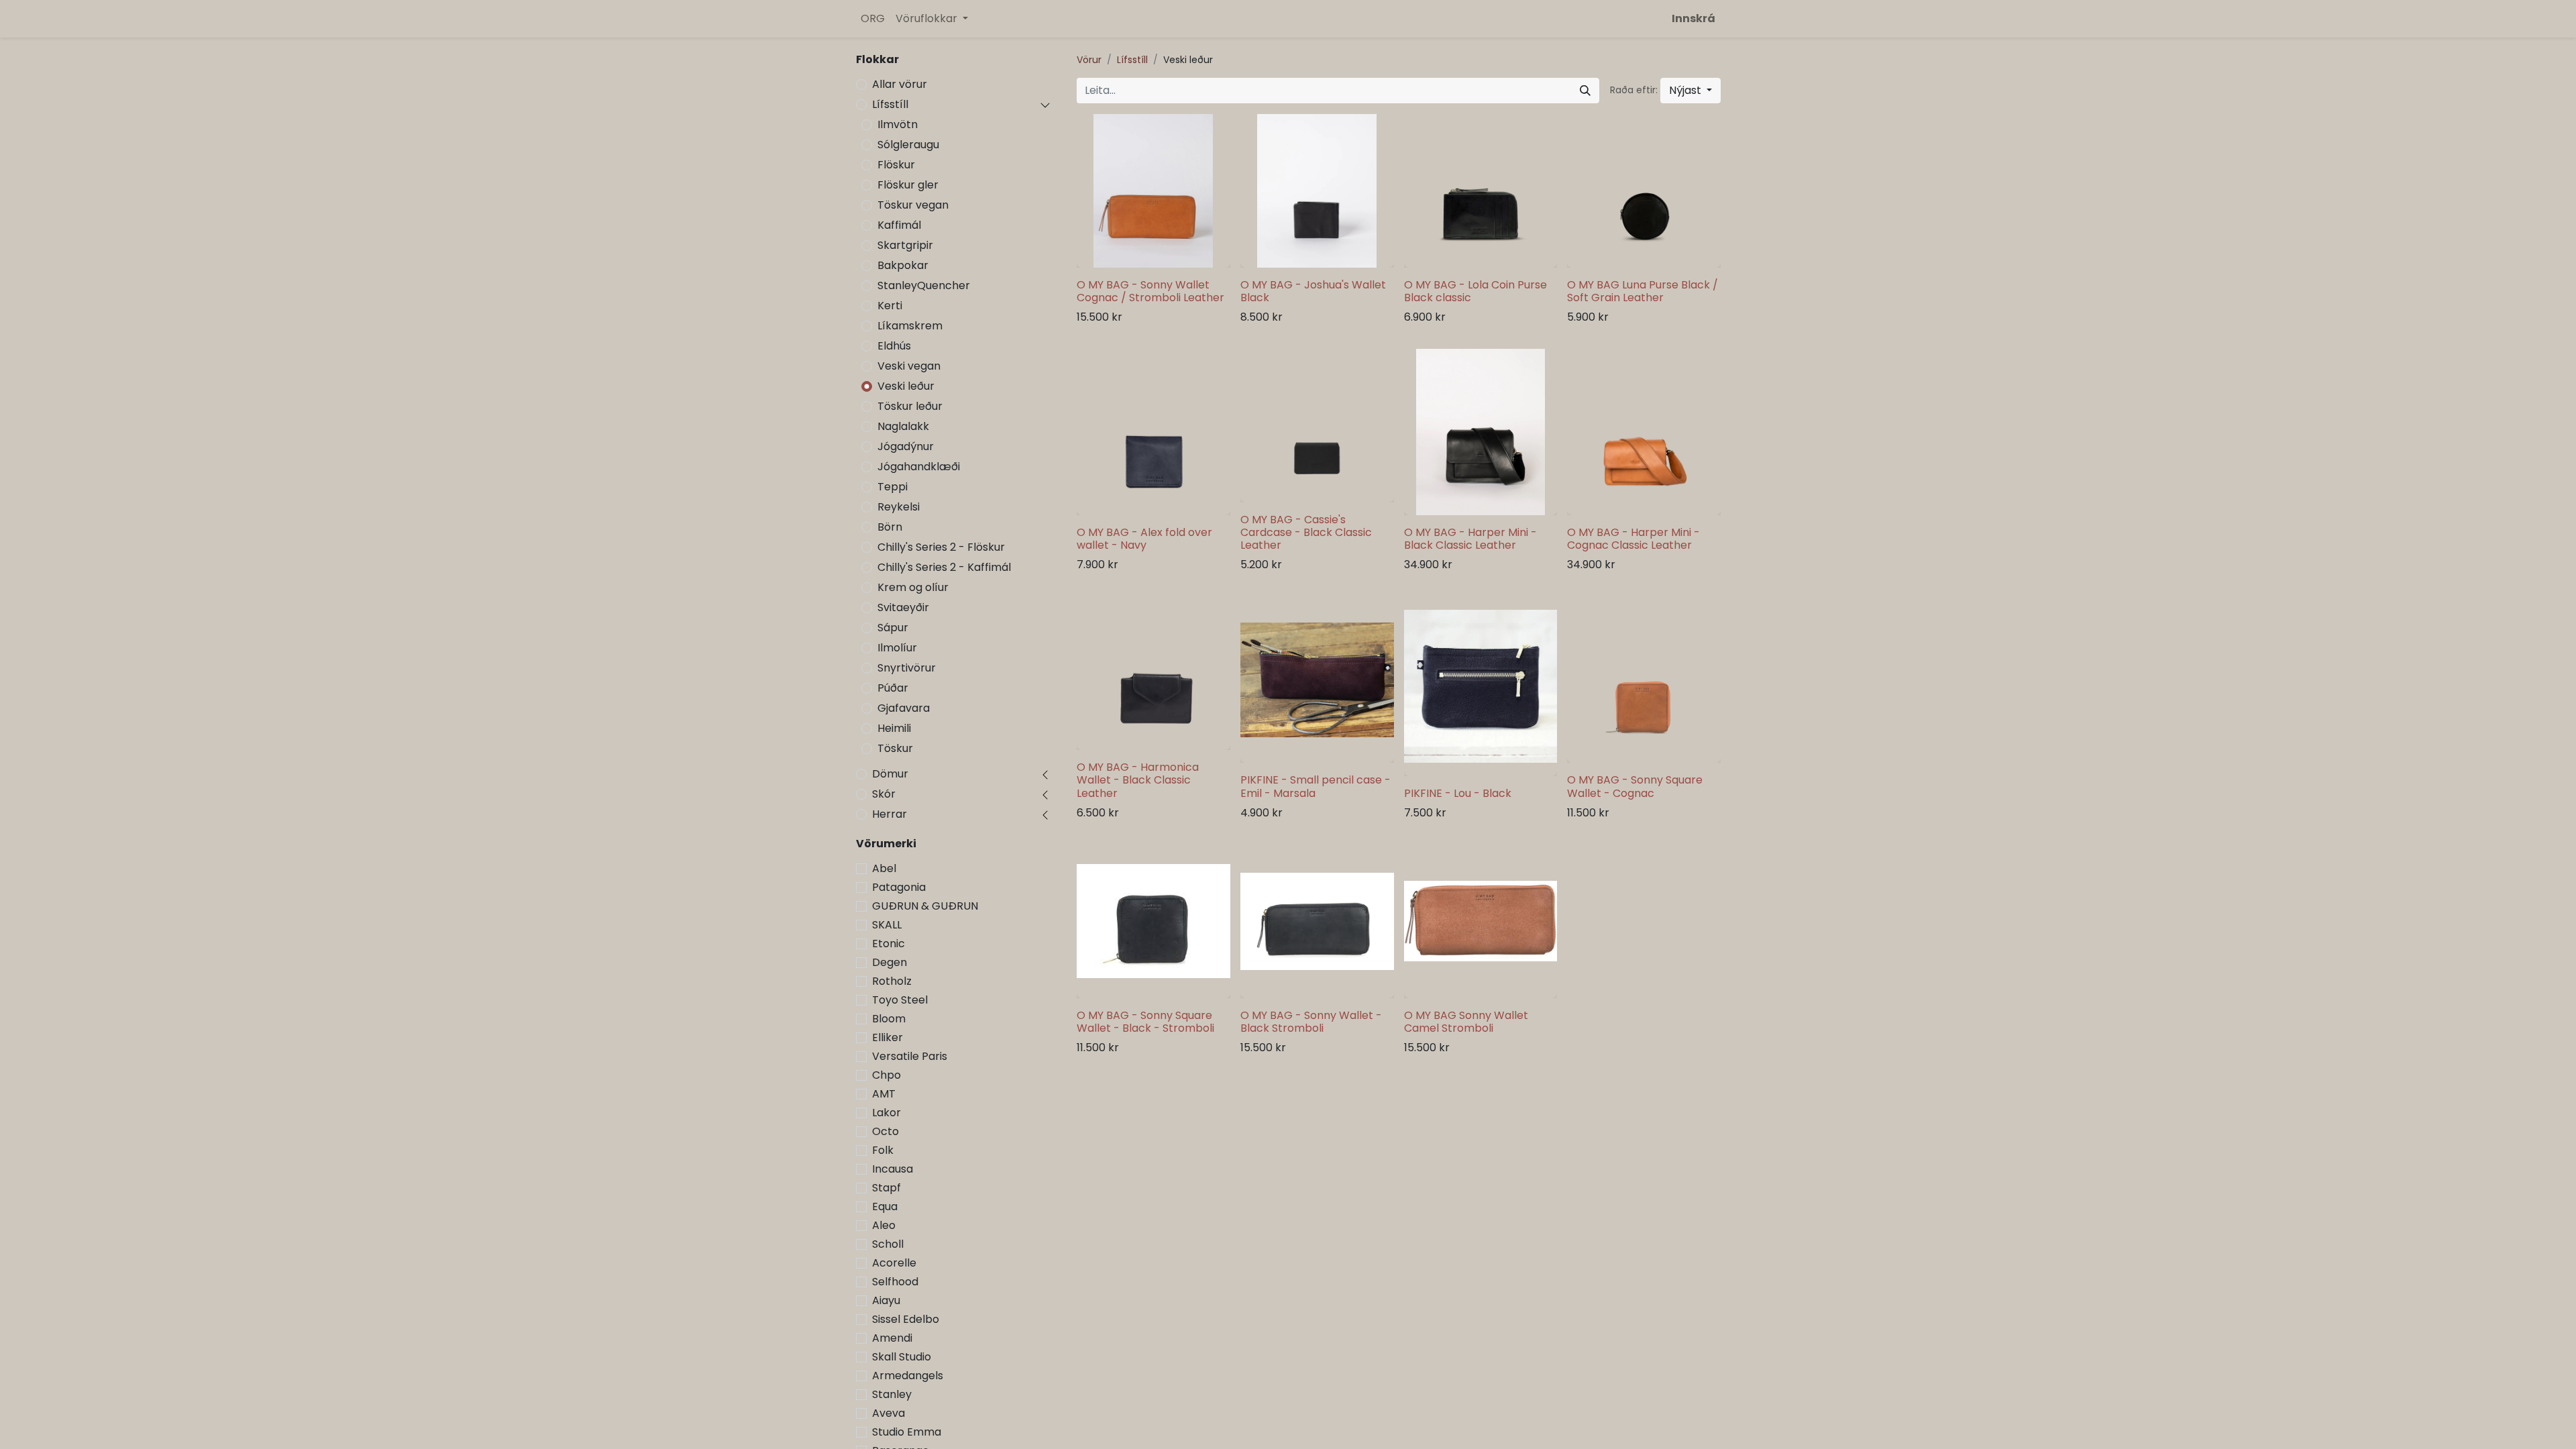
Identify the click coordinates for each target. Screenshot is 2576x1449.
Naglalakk (903, 426)
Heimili (894, 728)
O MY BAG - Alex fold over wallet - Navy (1144, 539)
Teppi (893, 487)
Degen (890, 962)
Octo (885, 1131)
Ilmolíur (897, 648)
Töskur (895, 748)
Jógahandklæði (919, 467)
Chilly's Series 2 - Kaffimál (944, 567)
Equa (885, 1206)
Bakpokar (903, 265)
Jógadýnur (906, 446)
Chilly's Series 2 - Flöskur (941, 547)
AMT (884, 1094)
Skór (884, 794)
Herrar (890, 814)
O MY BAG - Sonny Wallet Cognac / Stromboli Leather (1150, 291)
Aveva (889, 1413)
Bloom (889, 1019)
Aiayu (886, 1300)
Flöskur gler (908, 185)
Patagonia (899, 887)
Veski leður (906, 386)
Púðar (893, 688)
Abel (884, 868)
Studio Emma (907, 1432)
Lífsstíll (890, 104)
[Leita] (1585, 91)
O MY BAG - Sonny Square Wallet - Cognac (1635, 786)
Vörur (1089, 60)
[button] (1690, 91)
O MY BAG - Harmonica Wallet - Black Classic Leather (1138, 780)
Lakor (887, 1113)
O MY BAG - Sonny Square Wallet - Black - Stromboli (1145, 1022)
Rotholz (892, 981)
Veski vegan (909, 366)
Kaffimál (899, 225)
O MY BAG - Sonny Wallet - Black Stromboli (1311, 1022)
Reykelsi (899, 507)
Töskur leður (910, 406)
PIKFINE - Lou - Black (1458, 793)
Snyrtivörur (907, 668)
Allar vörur (900, 84)
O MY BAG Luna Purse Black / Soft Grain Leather (1643, 291)
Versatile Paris (910, 1056)
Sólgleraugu (908, 145)
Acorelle (894, 1263)
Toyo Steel (900, 1000)
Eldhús (894, 346)
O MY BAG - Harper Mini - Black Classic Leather (1470, 539)
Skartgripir (905, 245)
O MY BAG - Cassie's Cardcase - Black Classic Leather (1306, 532)
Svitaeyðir (903, 607)
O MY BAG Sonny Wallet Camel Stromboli (1466, 1022)
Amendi (892, 1338)
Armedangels (908, 1376)
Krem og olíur (913, 587)
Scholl (888, 1244)
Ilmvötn (898, 124)
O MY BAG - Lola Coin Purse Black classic (1475, 291)
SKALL (887, 925)
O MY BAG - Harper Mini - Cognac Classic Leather (1633, 539)
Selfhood (895, 1282)
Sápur (893, 628)
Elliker (888, 1037)
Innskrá (1694, 18)
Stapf (887, 1188)
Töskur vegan (913, 205)
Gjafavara (904, 708)
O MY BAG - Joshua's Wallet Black (1313, 291)
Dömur (890, 774)
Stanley (892, 1394)
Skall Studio (902, 1357)
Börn (890, 527)
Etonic (889, 944)
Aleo (884, 1225)
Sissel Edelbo (906, 1319)
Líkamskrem (910, 326)
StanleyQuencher (924, 285)
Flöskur (896, 165)
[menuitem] (873, 19)
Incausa (893, 1169)
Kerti (890, 306)
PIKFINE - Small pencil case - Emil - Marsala (1316, 786)
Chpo (887, 1075)
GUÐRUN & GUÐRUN (925, 906)
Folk (883, 1150)
